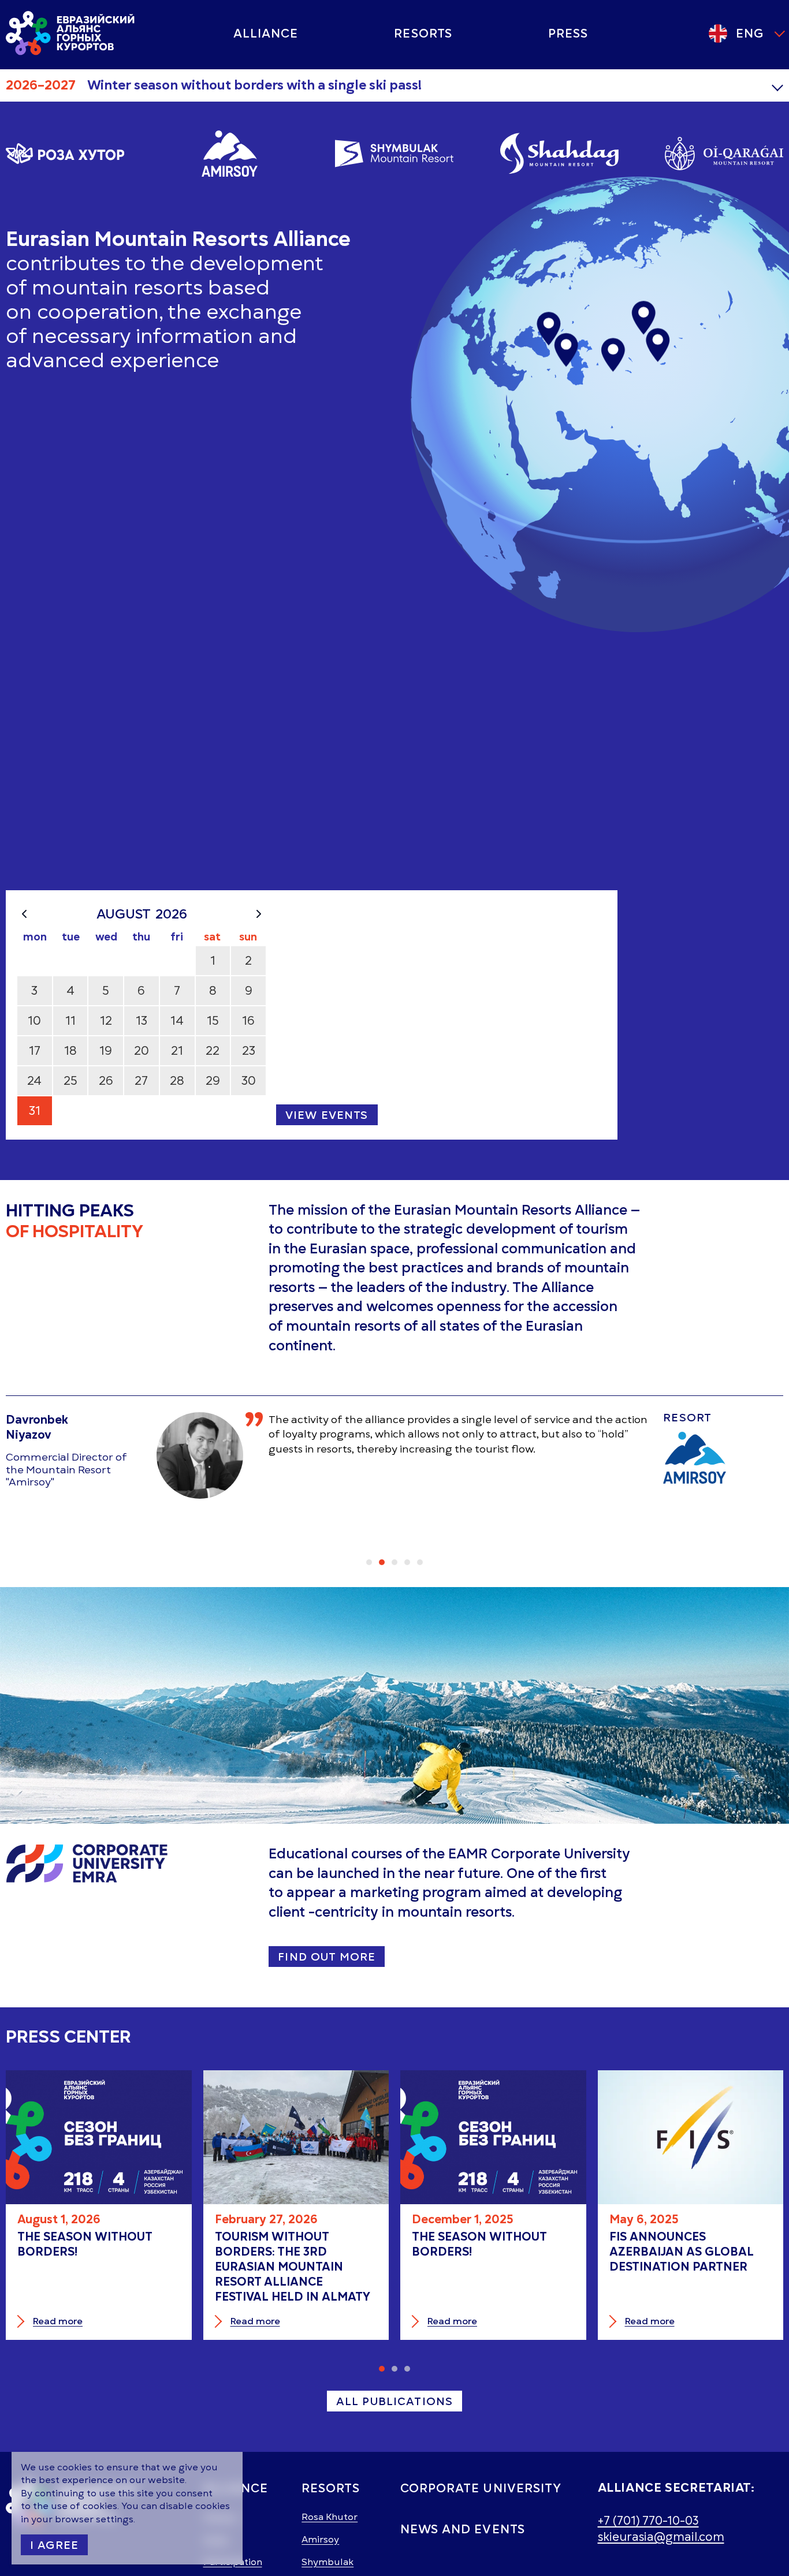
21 (177, 1050)
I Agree (54, 2545)
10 (34, 1020)
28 (177, 1080)
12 (106, 1020)
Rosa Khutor (330, 2517)
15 (213, 1020)
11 (70, 1020)
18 (70, 1050)
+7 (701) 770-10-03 (648, 2521)
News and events (463, 2529)
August (124, 914)
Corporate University (481, 2488)
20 (142, 1050)
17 (35, 1050)
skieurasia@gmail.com (661, 2537)
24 (34, 1080)
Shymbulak (327, 2562)
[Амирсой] (230, 154)
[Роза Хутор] (65, 154)
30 (249, 1080)
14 (177, 1020)
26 (106, 1080)
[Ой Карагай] (724, 154)
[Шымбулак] (394, 154)
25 (70, 1080)
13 (142, 1020)
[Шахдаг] (559, 154)
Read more (58, 2322)
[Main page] (71, 33)
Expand (777, 85)
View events (327, 1115)
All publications (394, 2401)
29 (213, 1080)
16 (248, 1020)
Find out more (327, 1957)
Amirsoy (320, 2540)
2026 (171, 914)
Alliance (266, 33)
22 (213, 1050)
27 (141, 1080)
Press (568, 33)
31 (35, 1110)
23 (249, 1050)
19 (106, 1050)
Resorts (423, 33)
